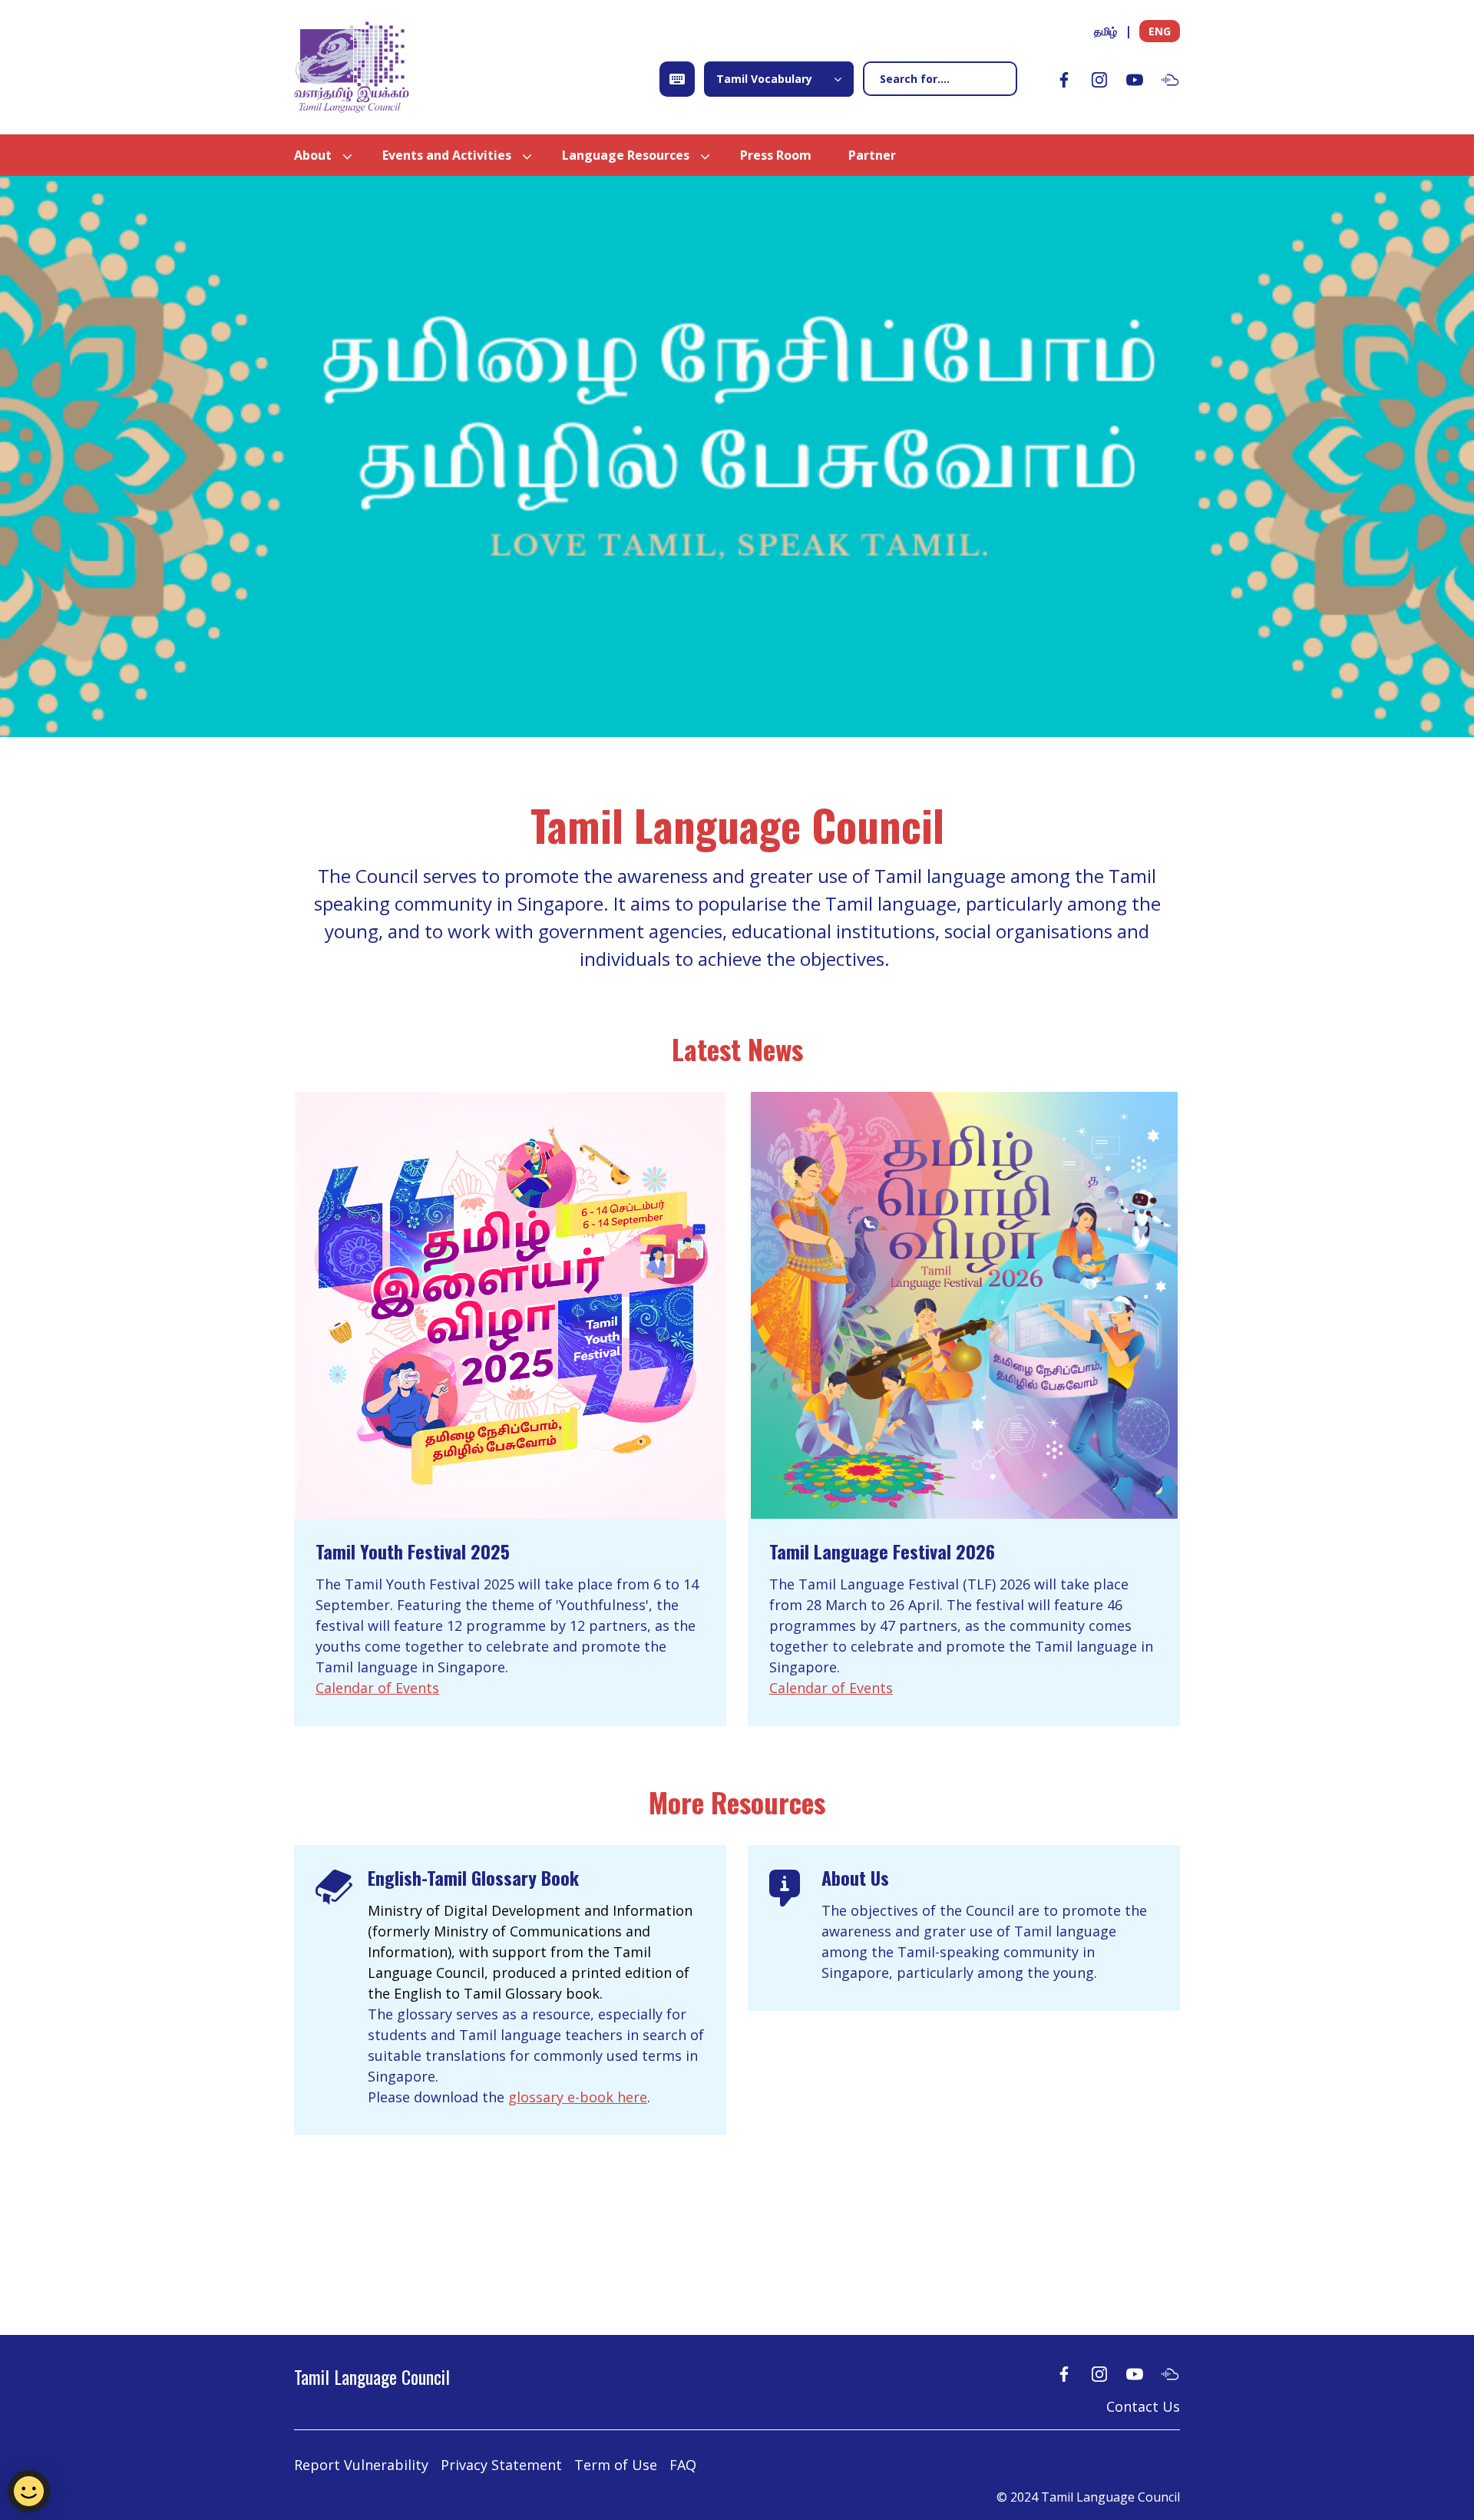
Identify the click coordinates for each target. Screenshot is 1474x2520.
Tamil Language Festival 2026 (882, 1551)
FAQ (683, 2465)
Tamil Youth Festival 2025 (413, 1551)
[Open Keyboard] (677, 79)
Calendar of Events (377, 1688)
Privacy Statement (501, 2465)
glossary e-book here (578, 2097)
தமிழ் (1105, 31)
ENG (1160, 31)
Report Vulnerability (361, 2465)
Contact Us (1143, 2406)
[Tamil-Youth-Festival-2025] (510, 1305)
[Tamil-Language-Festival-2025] (964, 1305)
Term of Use (616, 2465)
